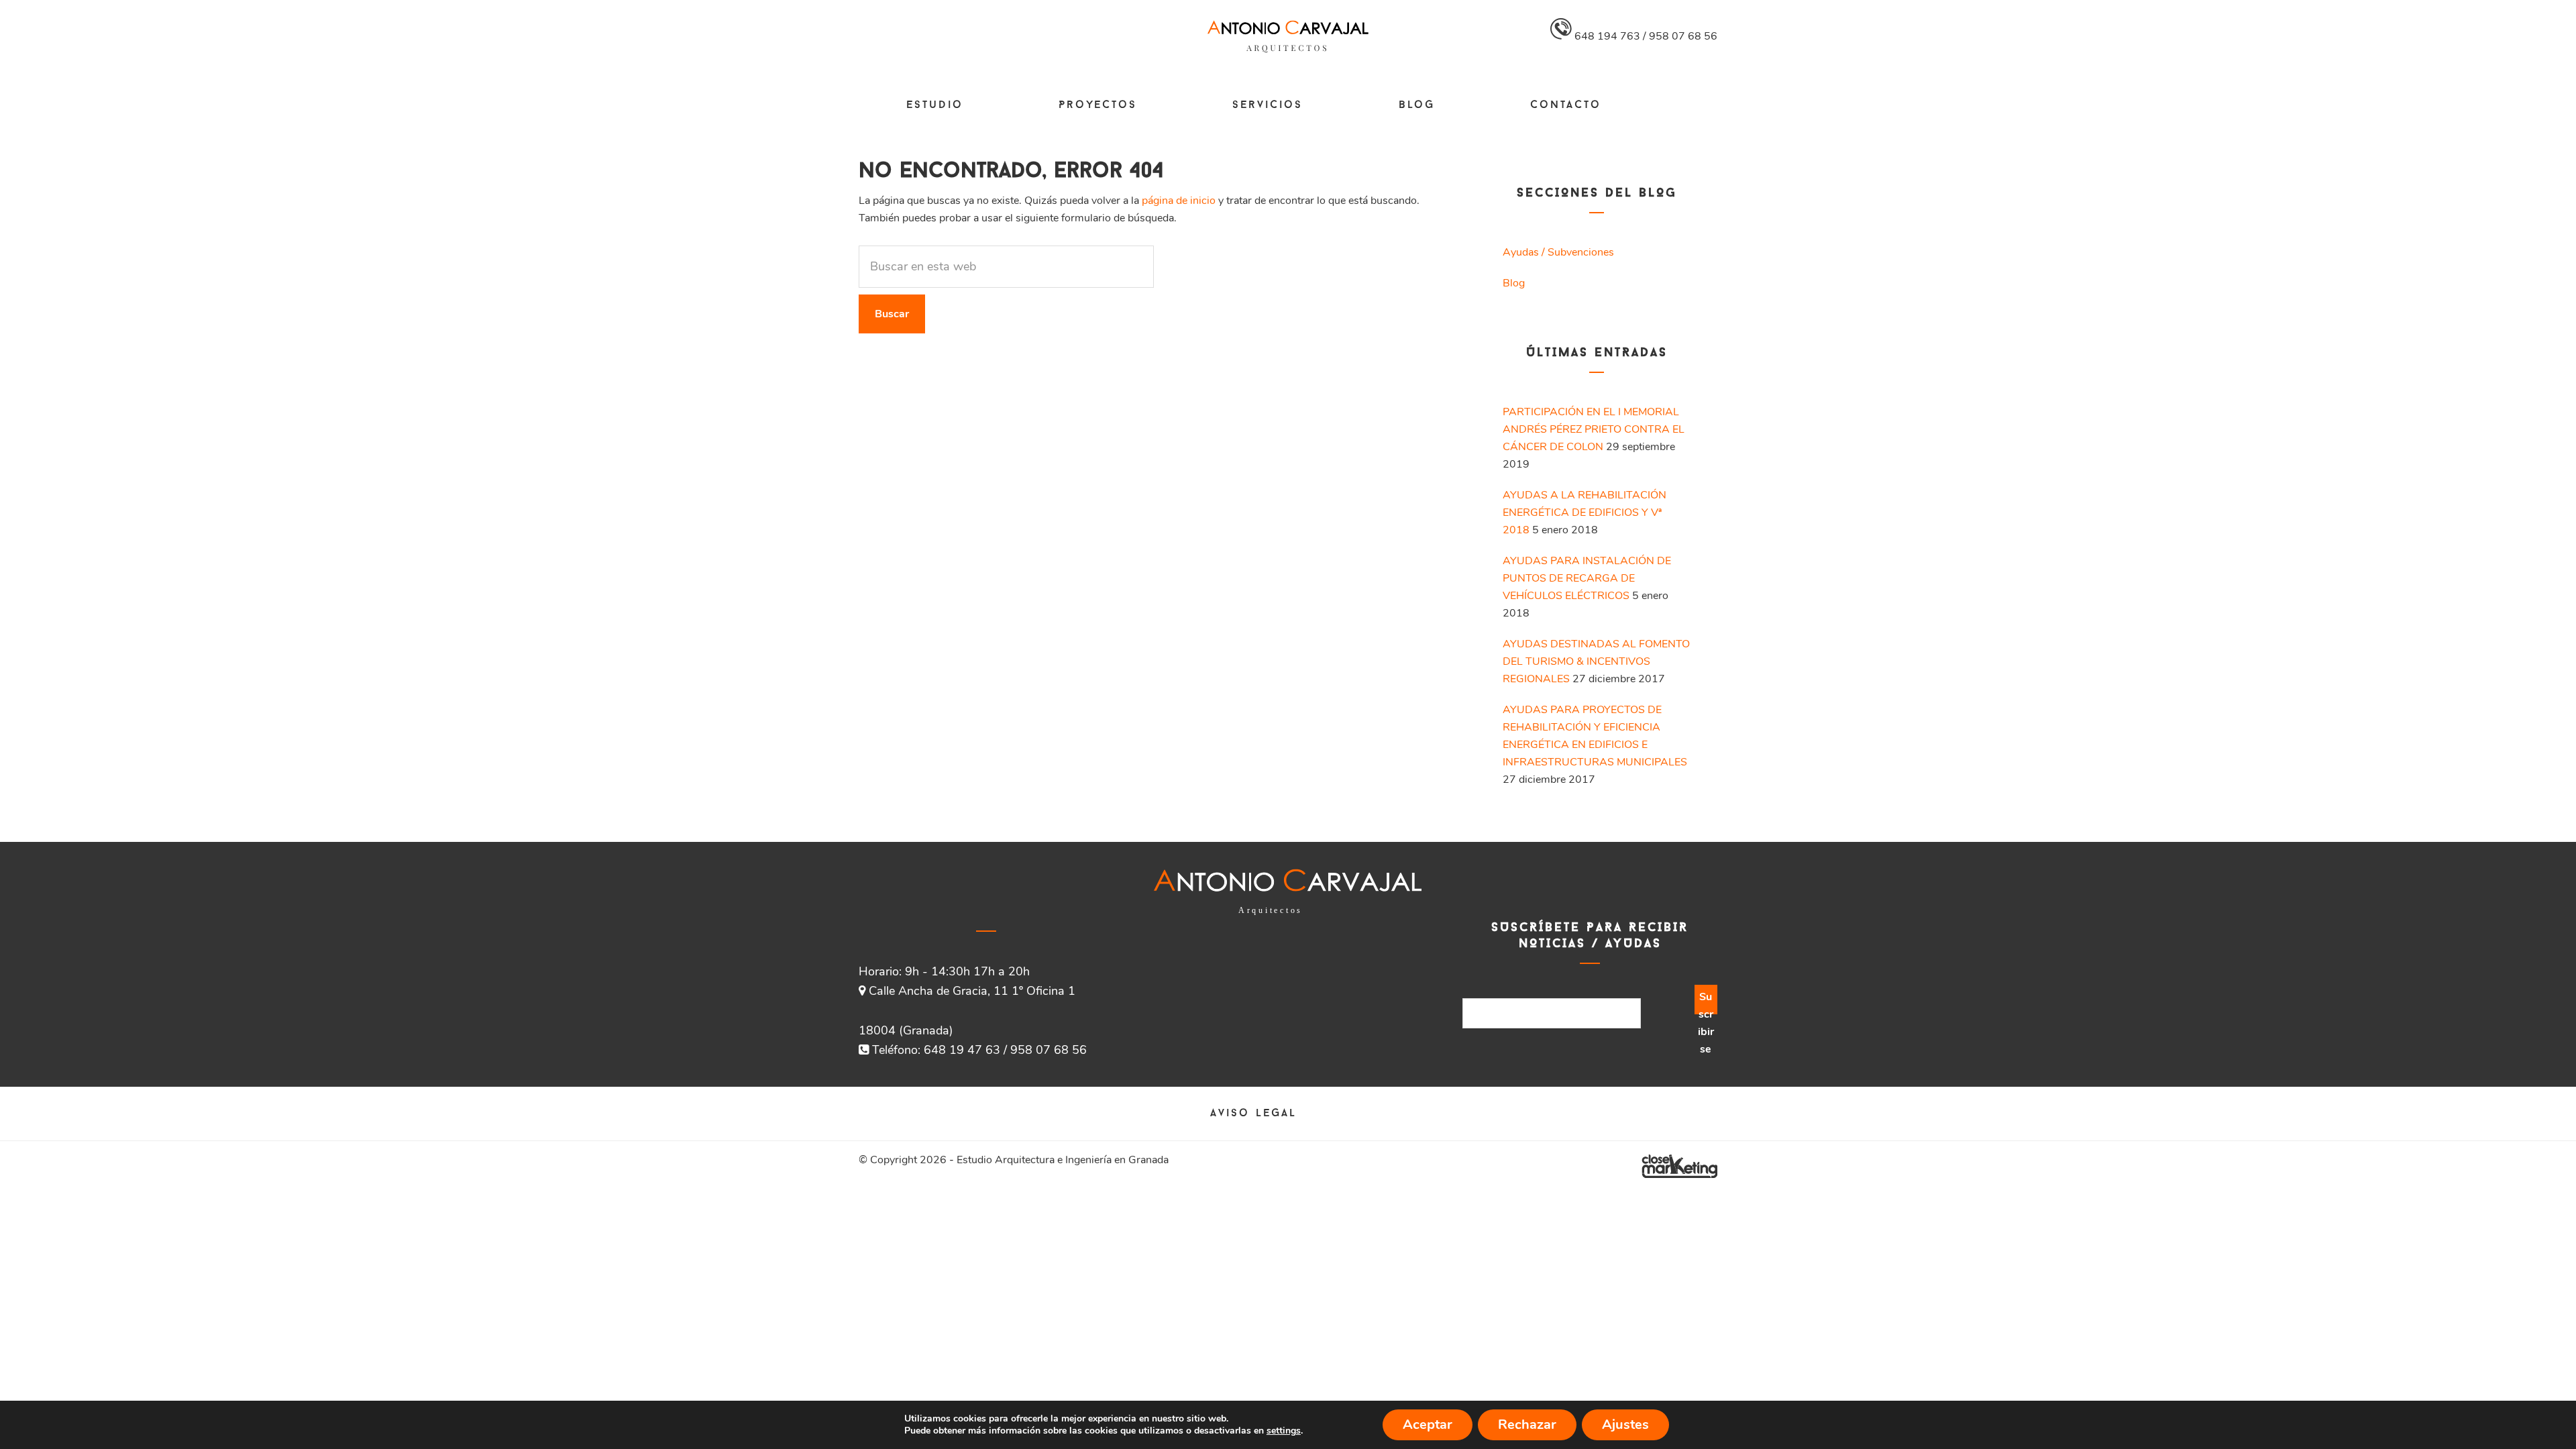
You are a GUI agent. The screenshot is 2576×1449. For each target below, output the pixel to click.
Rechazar (1527, 1425)
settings (1284, 1431)
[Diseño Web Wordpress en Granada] (1679, 1166)
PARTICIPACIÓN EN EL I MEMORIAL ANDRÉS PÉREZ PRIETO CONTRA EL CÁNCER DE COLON (1594, 429)
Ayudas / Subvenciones (1558, 252)
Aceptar (1428, 1425)
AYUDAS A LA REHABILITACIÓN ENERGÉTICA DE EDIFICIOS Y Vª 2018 (1585, 513)
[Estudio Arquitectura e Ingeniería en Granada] (1288, 50)
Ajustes (1625, 1425)
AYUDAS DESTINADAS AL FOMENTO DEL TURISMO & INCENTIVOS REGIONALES (1596, 661)
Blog (1514, 283)
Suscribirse (1706, 1002)
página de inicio (1179, 201)
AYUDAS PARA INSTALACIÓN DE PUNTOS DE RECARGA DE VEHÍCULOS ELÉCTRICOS (1587, 578)
